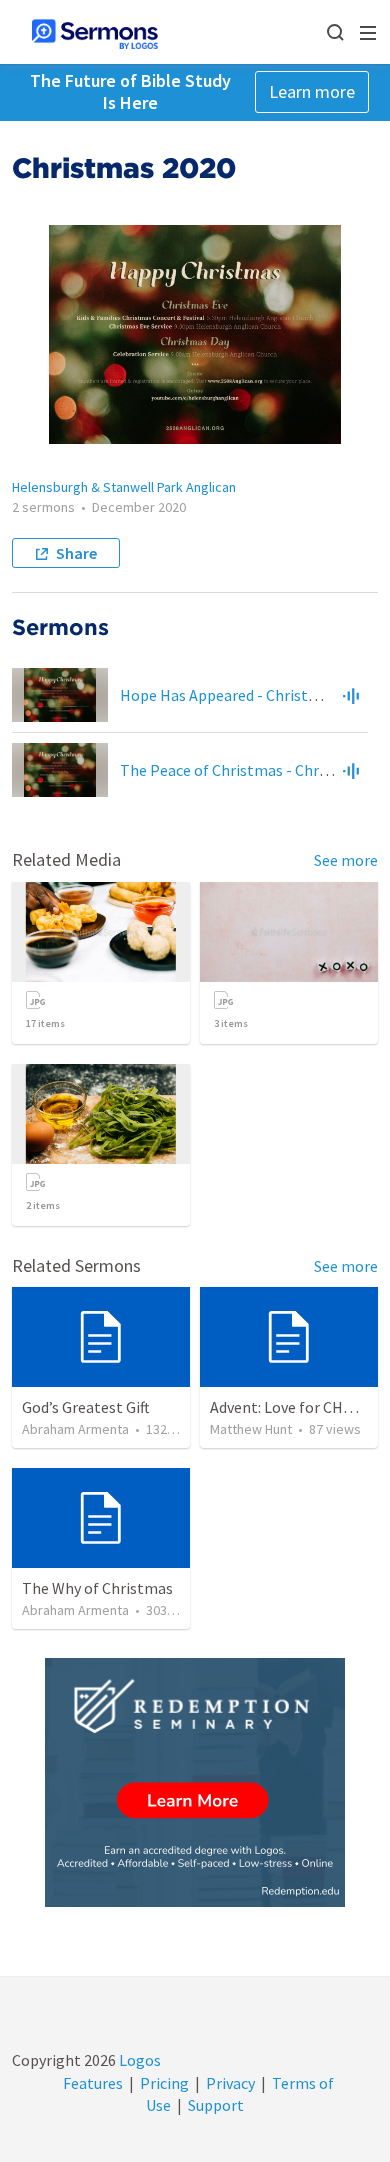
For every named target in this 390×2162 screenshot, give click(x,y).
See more (346, 860)
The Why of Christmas (97, 1588)
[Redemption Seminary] (195, 1782)
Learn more (312, 91)
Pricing (164, 2083)
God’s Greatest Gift (86, 1407)
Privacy (230, 2083)
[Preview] (351, 695)
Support (216, 2105)
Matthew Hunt (251, 1429)
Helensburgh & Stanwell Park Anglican (124, 487)
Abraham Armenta (75, 1429)
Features (93, 2083)
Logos (138, 2060)
